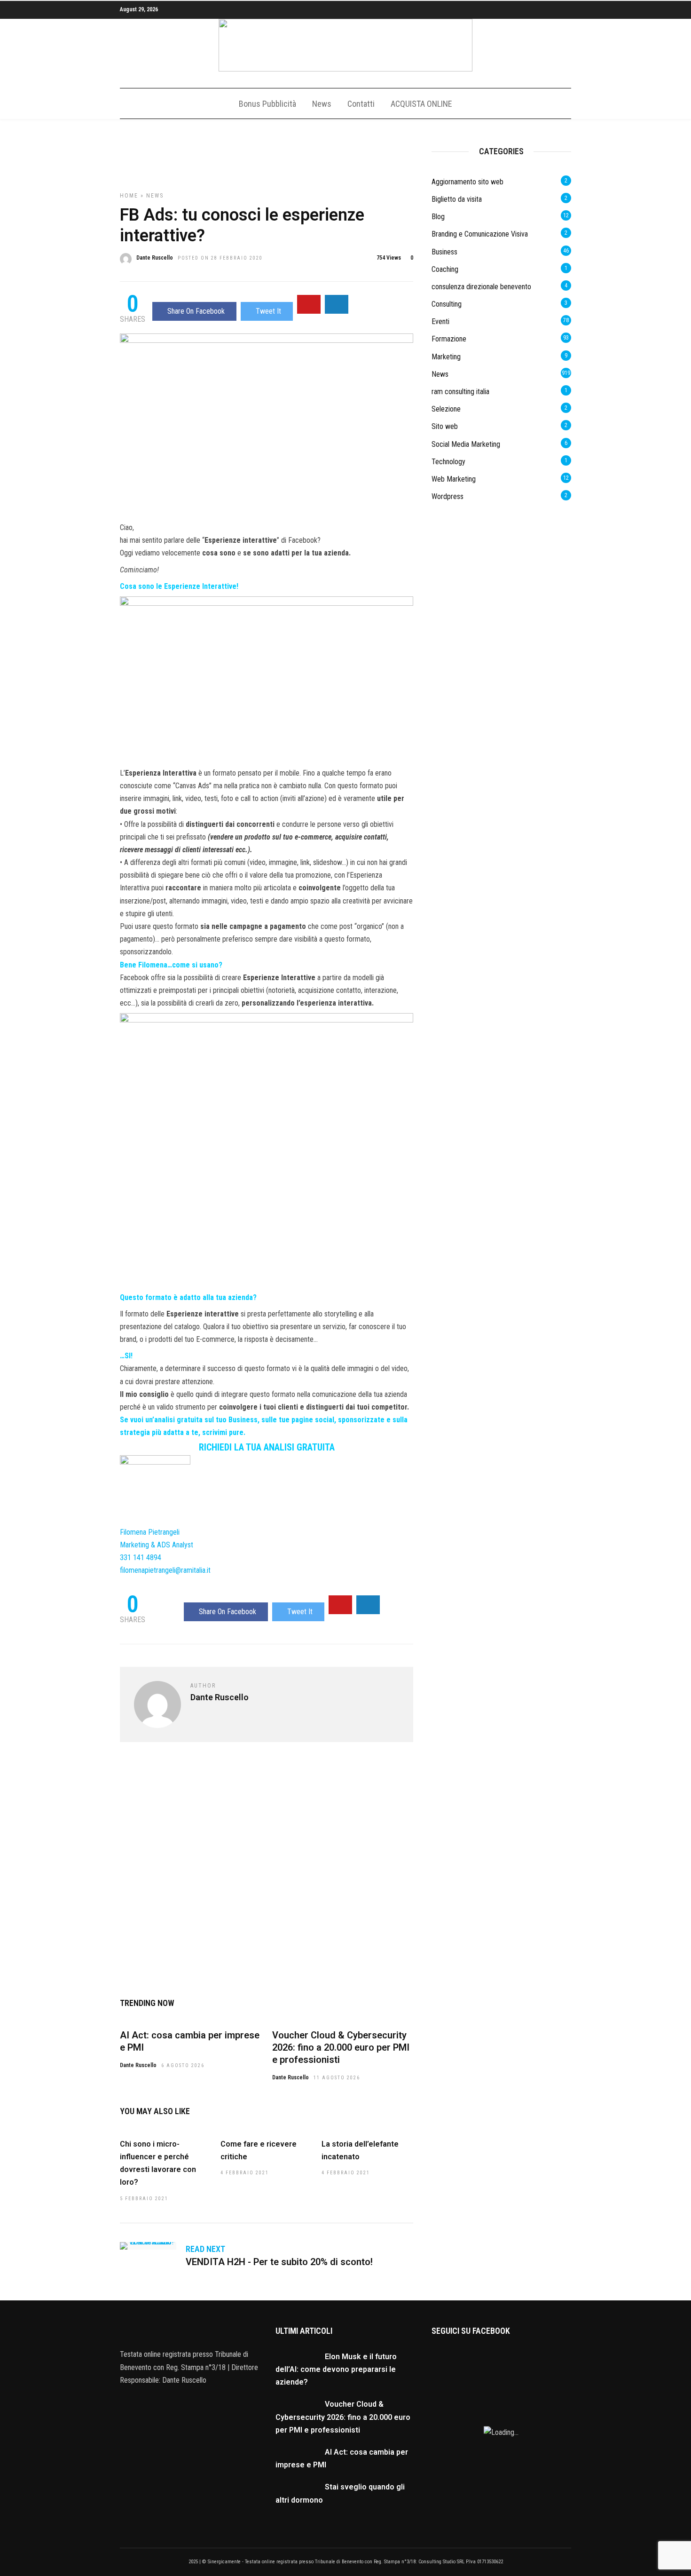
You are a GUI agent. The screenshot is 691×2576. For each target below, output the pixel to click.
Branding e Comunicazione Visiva (480, 234)
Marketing (446, 357)
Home (129, 196)
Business (444, 252)
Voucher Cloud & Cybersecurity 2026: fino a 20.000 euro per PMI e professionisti (341, 2047)
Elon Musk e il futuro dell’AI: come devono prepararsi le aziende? (336, 2369)
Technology (448, 462)
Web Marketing (454, 479)
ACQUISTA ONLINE (421, 104)
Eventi (440, 321)
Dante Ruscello (155, 258)
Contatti (361, 104)
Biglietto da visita (457, 199)
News (322, 104)
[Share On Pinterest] (309, 304)
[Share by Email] (337, 304)
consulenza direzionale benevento (481, 287)
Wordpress (448, 496)
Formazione (449, 339)
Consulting (447, 304)
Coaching (445, 269)
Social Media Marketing (466, 444)
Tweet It (268, 311)
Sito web (445, 426)
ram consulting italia (460, 392)
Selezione (446, 409)
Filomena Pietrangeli (150, 1532)
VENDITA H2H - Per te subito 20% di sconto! (279, 2262)
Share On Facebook (196, 311)
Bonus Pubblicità (267, 104)
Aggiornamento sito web (467, 182)
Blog (438, 217)
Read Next (205, 2249)
